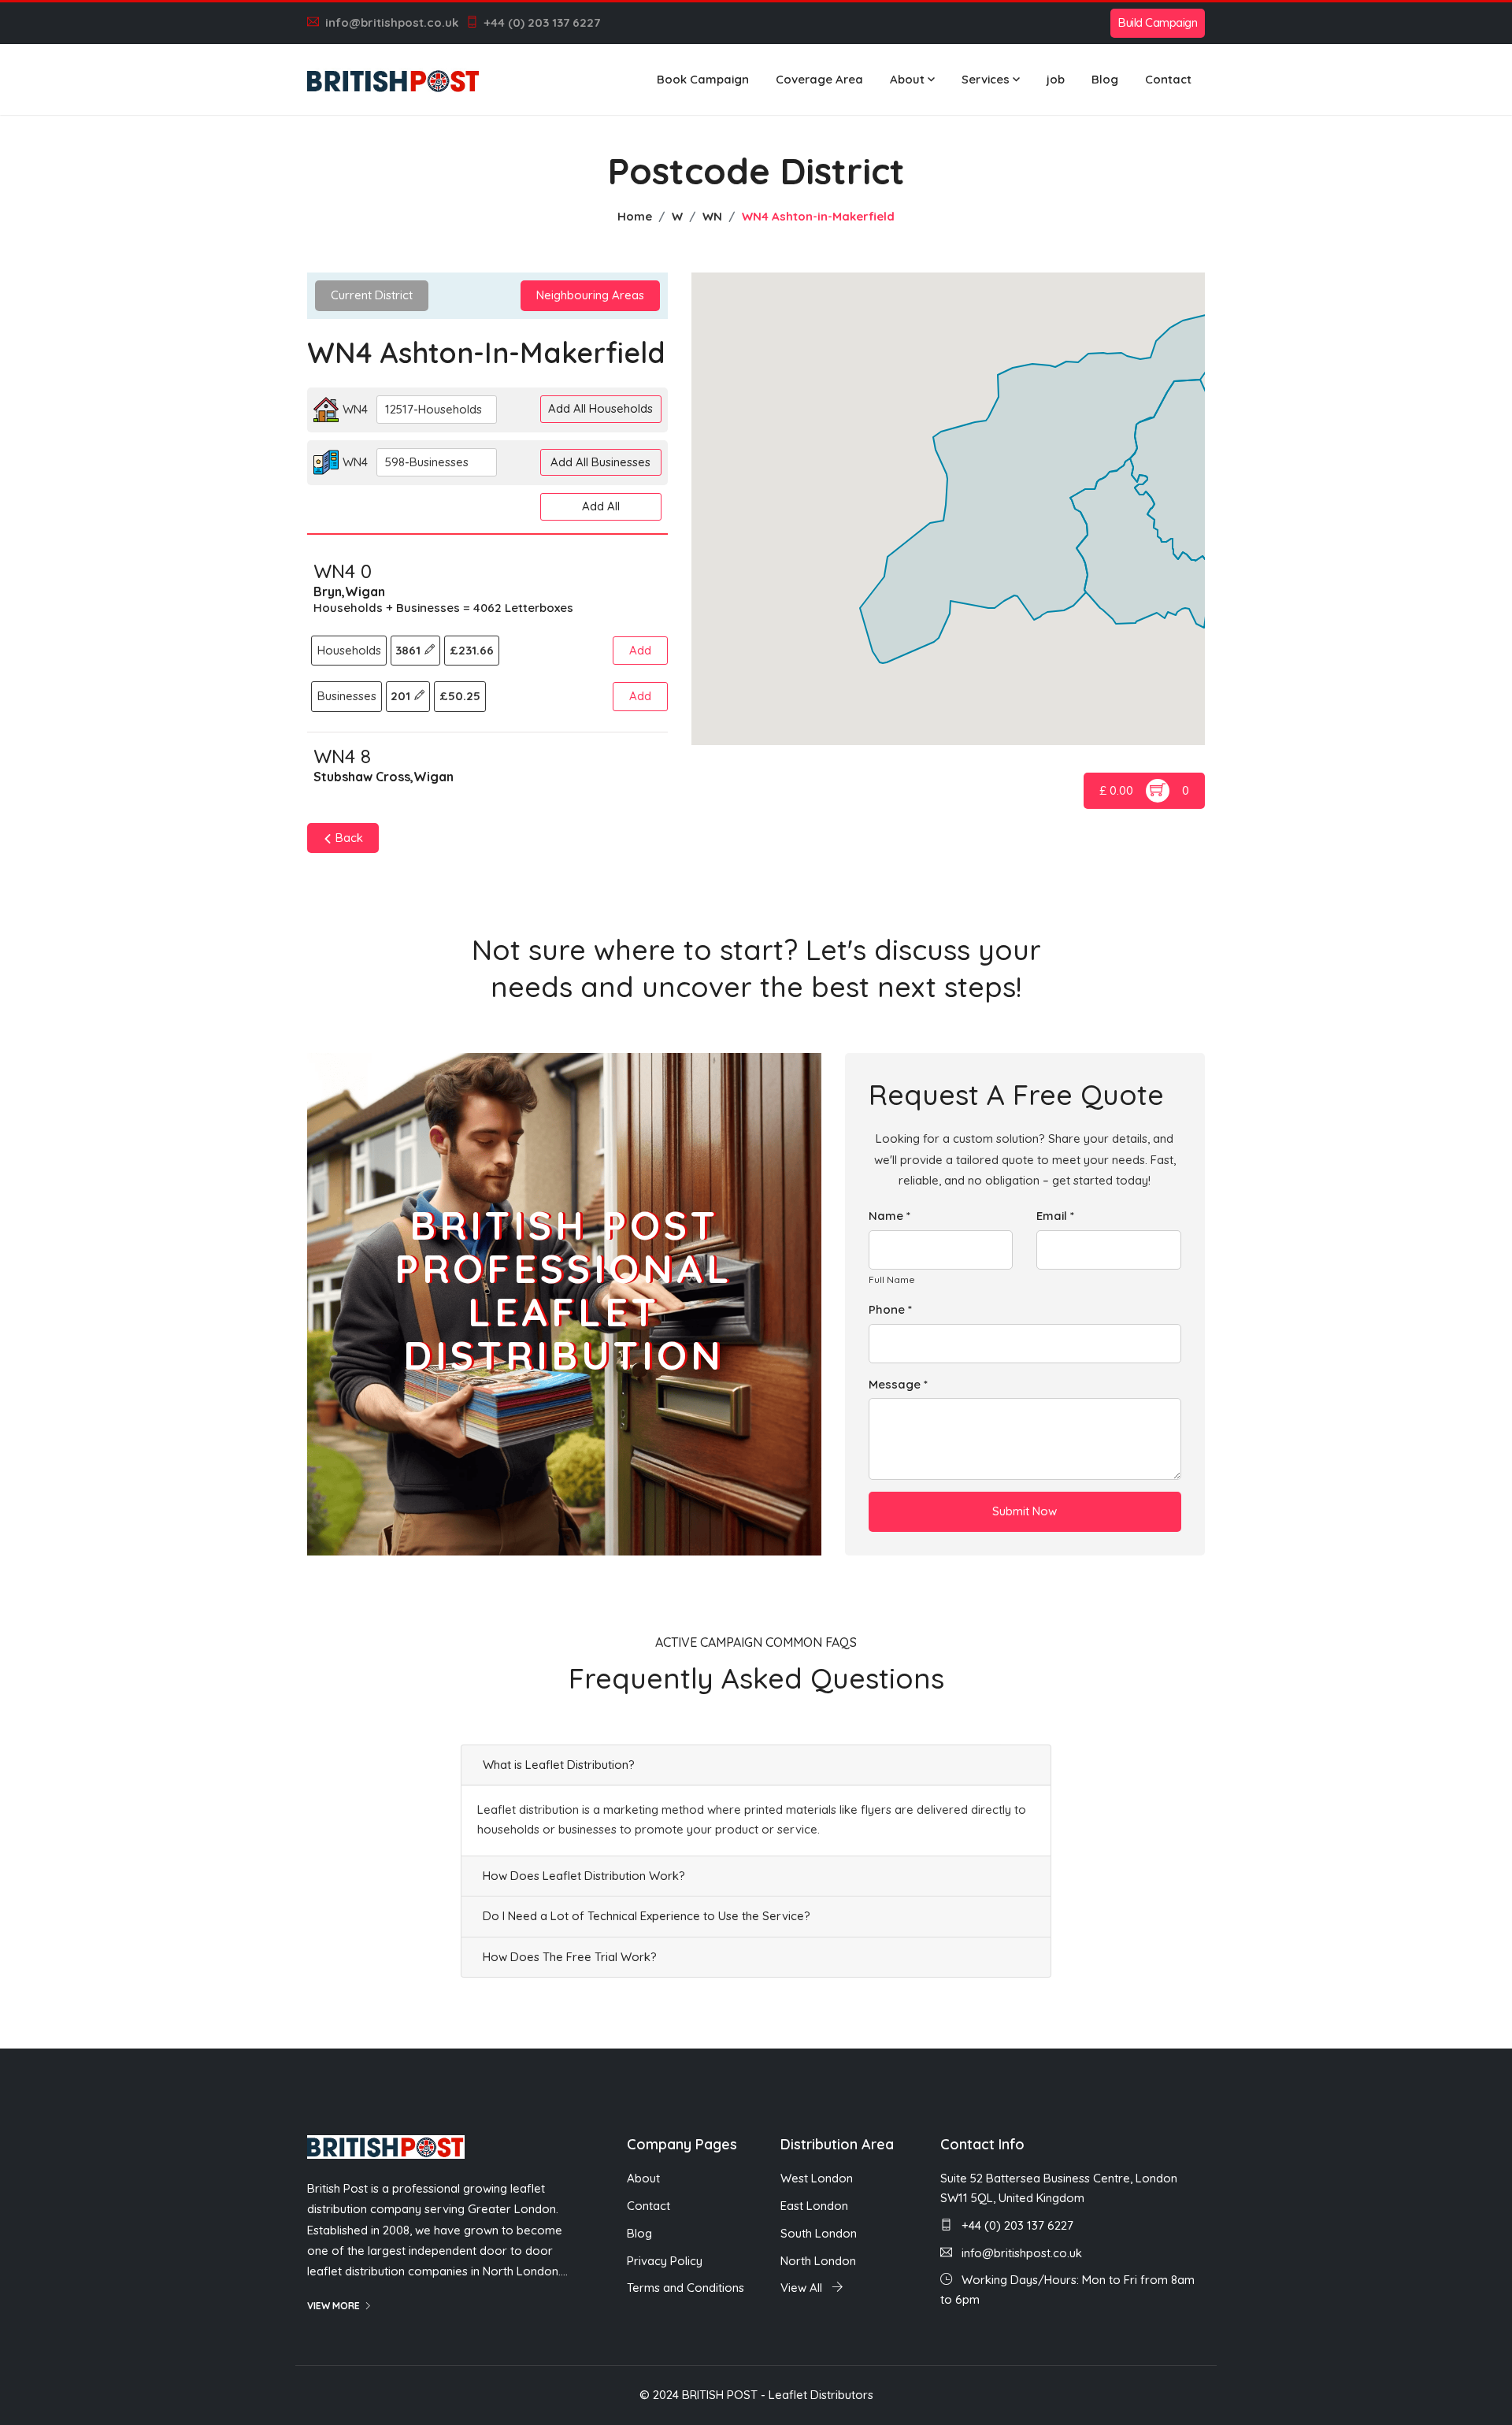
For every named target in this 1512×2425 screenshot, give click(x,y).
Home (635, 216)
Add (640, 650)
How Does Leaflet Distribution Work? (584, 1876)
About (907, 79)
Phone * (890, 1309)
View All (803, 2288)
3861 (409, 650)
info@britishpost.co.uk (392, 22)
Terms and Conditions (686, 2288)
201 (402, 696)
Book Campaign (703, 79)
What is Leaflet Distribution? (559, 1765)
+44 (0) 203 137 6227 (542, 22)
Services (986, 79)
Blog (1105, 79)
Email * (1055, 1216)
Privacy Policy (665, 2261)
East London (814, 2206)
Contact (1168, 79)
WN (712, 216)
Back (348, 838)
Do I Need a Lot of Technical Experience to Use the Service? (647, 1916)
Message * (898, 1384)
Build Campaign (1158, 22)
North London (818, 2261)
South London (819, 2233)
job (1056, 79)
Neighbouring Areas (590, 295)
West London (817, 2178)
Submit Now (1025, 1511)
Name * (889, 1216)
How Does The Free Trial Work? (570, 1957)
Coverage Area (819, 79)
